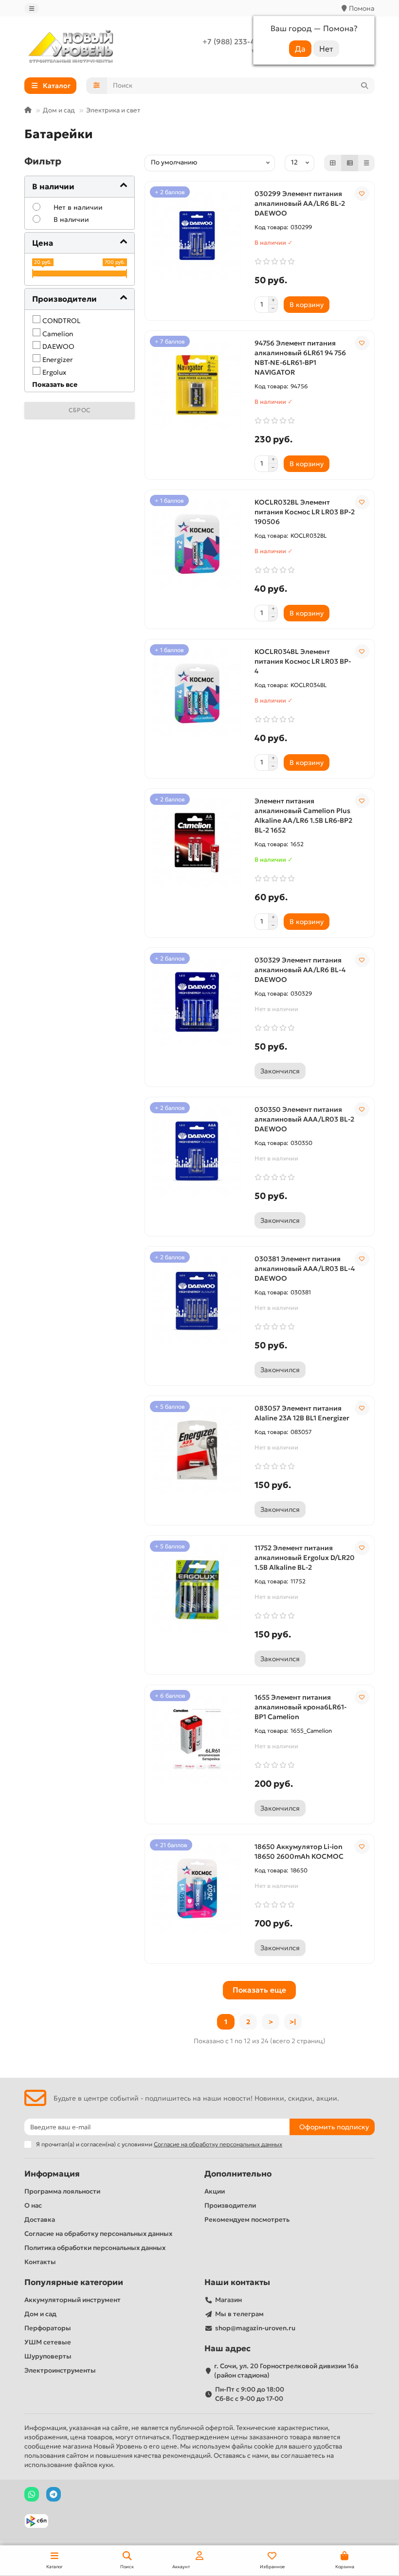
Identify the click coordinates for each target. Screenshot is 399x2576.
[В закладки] (362, 194)
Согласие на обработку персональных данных (98, 2234)
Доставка (40, 2220)
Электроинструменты (60, 2370)
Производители (230, 2205)
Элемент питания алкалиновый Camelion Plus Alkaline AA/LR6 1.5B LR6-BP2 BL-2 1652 (303, 816)
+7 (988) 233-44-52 (237, 42)
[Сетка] (333, 163)
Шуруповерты (48, 2356)
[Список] (350, 163)
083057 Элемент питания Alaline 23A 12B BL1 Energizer (302, 1413)
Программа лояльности (62, 2191)
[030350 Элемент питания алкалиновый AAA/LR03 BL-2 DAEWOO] (197, 1152)
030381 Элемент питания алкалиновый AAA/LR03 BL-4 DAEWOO (305, 1269)
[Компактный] (366, 163)
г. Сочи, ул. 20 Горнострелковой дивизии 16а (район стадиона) (286, 2371)
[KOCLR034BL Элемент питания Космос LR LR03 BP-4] (197, 694)
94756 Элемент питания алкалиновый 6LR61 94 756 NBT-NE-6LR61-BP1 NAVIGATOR (300, 358)
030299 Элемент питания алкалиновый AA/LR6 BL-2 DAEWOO (300, 203)
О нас (33, 2205)
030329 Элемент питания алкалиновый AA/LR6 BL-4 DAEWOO (300, 970)
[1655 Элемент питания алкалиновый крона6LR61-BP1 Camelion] (197, 1740)
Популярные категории (74, 2282)
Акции (215, 2191)
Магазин (228, 2300)
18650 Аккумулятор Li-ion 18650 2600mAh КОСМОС (299, 1851)
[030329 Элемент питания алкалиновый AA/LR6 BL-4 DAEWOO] (197, 1002)
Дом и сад (59, 110)
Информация (52, 2174)
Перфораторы (48, 2328)
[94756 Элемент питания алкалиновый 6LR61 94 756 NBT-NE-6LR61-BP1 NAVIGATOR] (197, 385)
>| (293, 2022)
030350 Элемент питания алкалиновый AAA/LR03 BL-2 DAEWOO (304, 1119)
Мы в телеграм (239, 2314)
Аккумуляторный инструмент (73, 2300)
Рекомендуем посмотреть (247, 2220)
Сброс (80, 410)
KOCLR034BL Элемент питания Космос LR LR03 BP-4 (303, 661)
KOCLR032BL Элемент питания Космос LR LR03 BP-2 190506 (305, 512)
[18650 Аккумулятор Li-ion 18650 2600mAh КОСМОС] (197, 1889)
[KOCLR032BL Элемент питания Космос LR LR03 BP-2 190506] (197, 544)
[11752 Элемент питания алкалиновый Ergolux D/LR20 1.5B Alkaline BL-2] (197, 1590)
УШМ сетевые (48, 2342)
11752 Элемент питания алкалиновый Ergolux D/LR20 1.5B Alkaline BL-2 (305, 1558)
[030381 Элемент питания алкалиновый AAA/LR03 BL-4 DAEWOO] (197, 1301)
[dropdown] (32, 9)
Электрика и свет (113, 110)
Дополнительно (238, 2174)
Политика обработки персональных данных (95, 2248)
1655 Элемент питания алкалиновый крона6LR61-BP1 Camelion (300, 1707)
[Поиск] (364, 86)
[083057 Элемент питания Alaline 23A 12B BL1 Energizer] (197, 1451)
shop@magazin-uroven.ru (255, 2328)
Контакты (40, 2262)
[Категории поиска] (97, 86)
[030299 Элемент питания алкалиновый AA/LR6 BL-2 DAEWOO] (197, 236)
